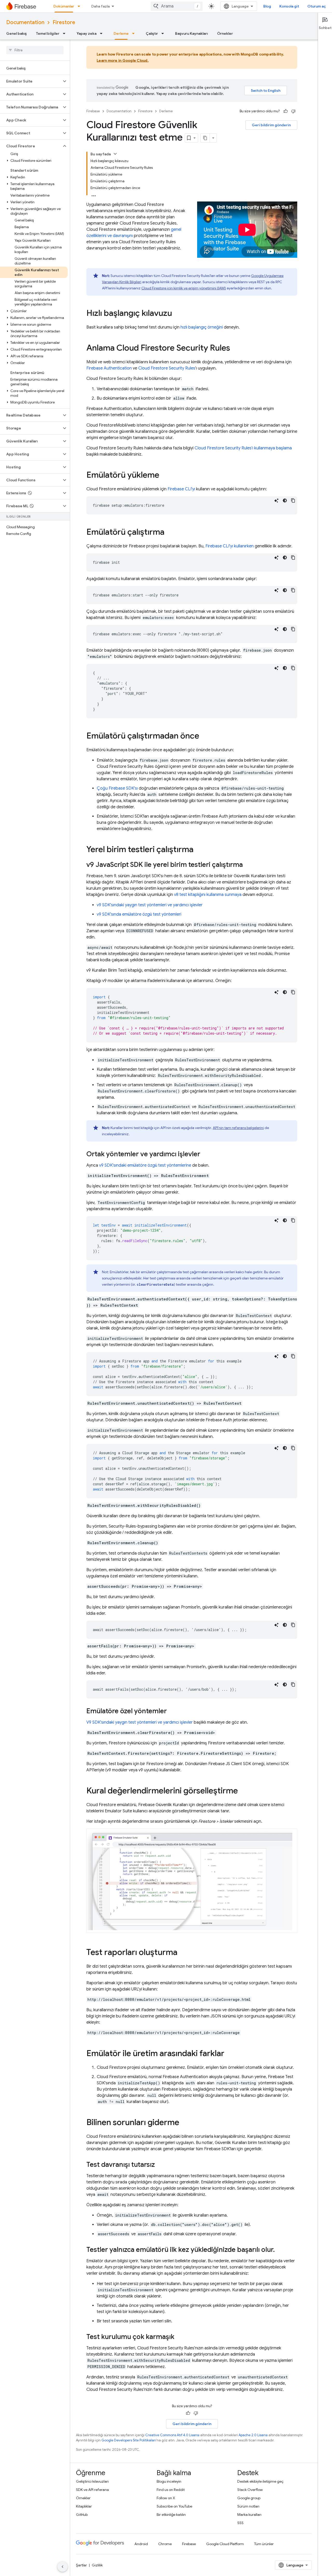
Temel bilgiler (48, 33)
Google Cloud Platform (225, 2544)
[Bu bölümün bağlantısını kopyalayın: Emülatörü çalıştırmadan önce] (204, 736)
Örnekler (225, 33)
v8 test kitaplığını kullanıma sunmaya (208, 895)
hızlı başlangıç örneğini (202, 327)
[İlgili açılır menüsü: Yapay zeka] (103, 33)
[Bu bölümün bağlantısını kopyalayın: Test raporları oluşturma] (183, 1953)
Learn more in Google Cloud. (123, 60)
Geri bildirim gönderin (271, 125)
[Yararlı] (286, 111)
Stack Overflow (250, 2490)
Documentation (25, 22)
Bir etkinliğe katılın (171, 2515)
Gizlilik (97, 2565)
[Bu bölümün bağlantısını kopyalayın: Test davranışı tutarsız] (160, 2165)
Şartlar (81, 2565)
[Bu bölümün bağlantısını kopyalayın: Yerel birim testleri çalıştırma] (199, 850)
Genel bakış (16, 33)
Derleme (121, 33)
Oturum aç (317, 6)
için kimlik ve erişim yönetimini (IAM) (184, 288)
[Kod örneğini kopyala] (293, 500)
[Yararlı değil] (293, 111)
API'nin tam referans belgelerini (238, 1128)
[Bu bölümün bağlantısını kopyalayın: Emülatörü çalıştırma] (170, 533)
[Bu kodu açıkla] (276, 500)
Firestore (64, 22)
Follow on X (166, 2498)
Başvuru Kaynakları (191, 33)
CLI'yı (181, 489)
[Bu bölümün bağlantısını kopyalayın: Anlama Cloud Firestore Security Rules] (235, 349)
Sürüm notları (248, 2506)
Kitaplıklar (84, 2506)
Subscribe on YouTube (174, 2506)
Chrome (165, 2544)
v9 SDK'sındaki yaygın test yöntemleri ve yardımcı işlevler (150, 905)
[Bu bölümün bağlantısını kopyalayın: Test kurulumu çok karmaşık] (179, 2337)
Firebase (93, 111)
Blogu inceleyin (169, 2481)
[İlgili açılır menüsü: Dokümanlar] (80, 6)
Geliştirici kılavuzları (92, 2481)
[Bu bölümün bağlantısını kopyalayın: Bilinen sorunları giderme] (184, 2123)
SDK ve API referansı (92, 2490)
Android (141, 2544)
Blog (267, 6)
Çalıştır (152, 33)
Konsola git (289, 6)
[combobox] (177, 6)
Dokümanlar (64, 6)
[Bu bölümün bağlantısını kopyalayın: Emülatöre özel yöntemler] (172, 1712)
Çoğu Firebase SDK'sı (117, 788)
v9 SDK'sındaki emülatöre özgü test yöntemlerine (145, 1165)
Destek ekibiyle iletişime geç (260, 2481)
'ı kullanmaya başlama (243, 448)
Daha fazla (101, 6)
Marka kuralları (249, 2515)
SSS (240, 2523)
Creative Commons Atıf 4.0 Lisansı (172, 2435)
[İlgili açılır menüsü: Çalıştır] (164, 33)
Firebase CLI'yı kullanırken (230, 546)
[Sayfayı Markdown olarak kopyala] (205, 138)
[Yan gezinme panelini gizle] (63, 2567)
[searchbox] (35, 50)
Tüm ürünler (264, 2544)
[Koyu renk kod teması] (285, 500)
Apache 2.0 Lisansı (253, 2435)
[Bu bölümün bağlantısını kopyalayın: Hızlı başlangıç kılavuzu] (177, 314)
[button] (31, 81)
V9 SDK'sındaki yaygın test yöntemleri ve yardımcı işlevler (140, 1722)
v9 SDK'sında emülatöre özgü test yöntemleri (139, 914)
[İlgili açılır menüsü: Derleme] (135, 33)
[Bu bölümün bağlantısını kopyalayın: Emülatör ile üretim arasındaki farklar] (230, 2054)
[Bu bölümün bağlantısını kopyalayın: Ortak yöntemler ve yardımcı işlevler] (205, 1155)
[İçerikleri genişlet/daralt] (115, 154)
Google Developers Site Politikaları (129, 2440)
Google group (249, 2498)
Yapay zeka (87, 33)
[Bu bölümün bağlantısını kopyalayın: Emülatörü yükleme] (164, 476)
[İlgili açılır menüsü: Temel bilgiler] (66, 33)
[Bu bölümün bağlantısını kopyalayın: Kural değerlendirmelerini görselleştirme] (243, 1791)
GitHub (82, 2515)
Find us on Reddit (171, 2490)
